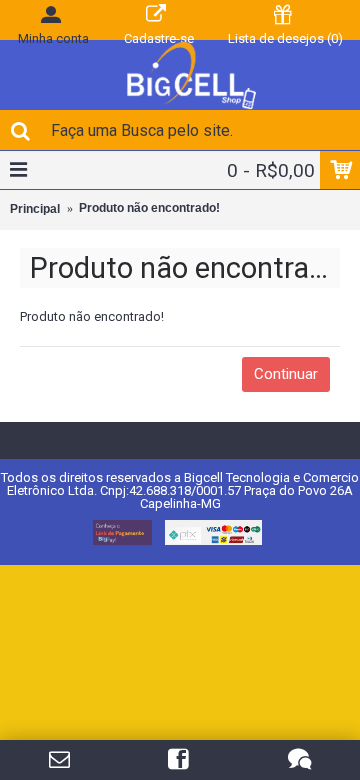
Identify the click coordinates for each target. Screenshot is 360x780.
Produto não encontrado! (149, 208)
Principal (35, 209)
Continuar (286, 374)
